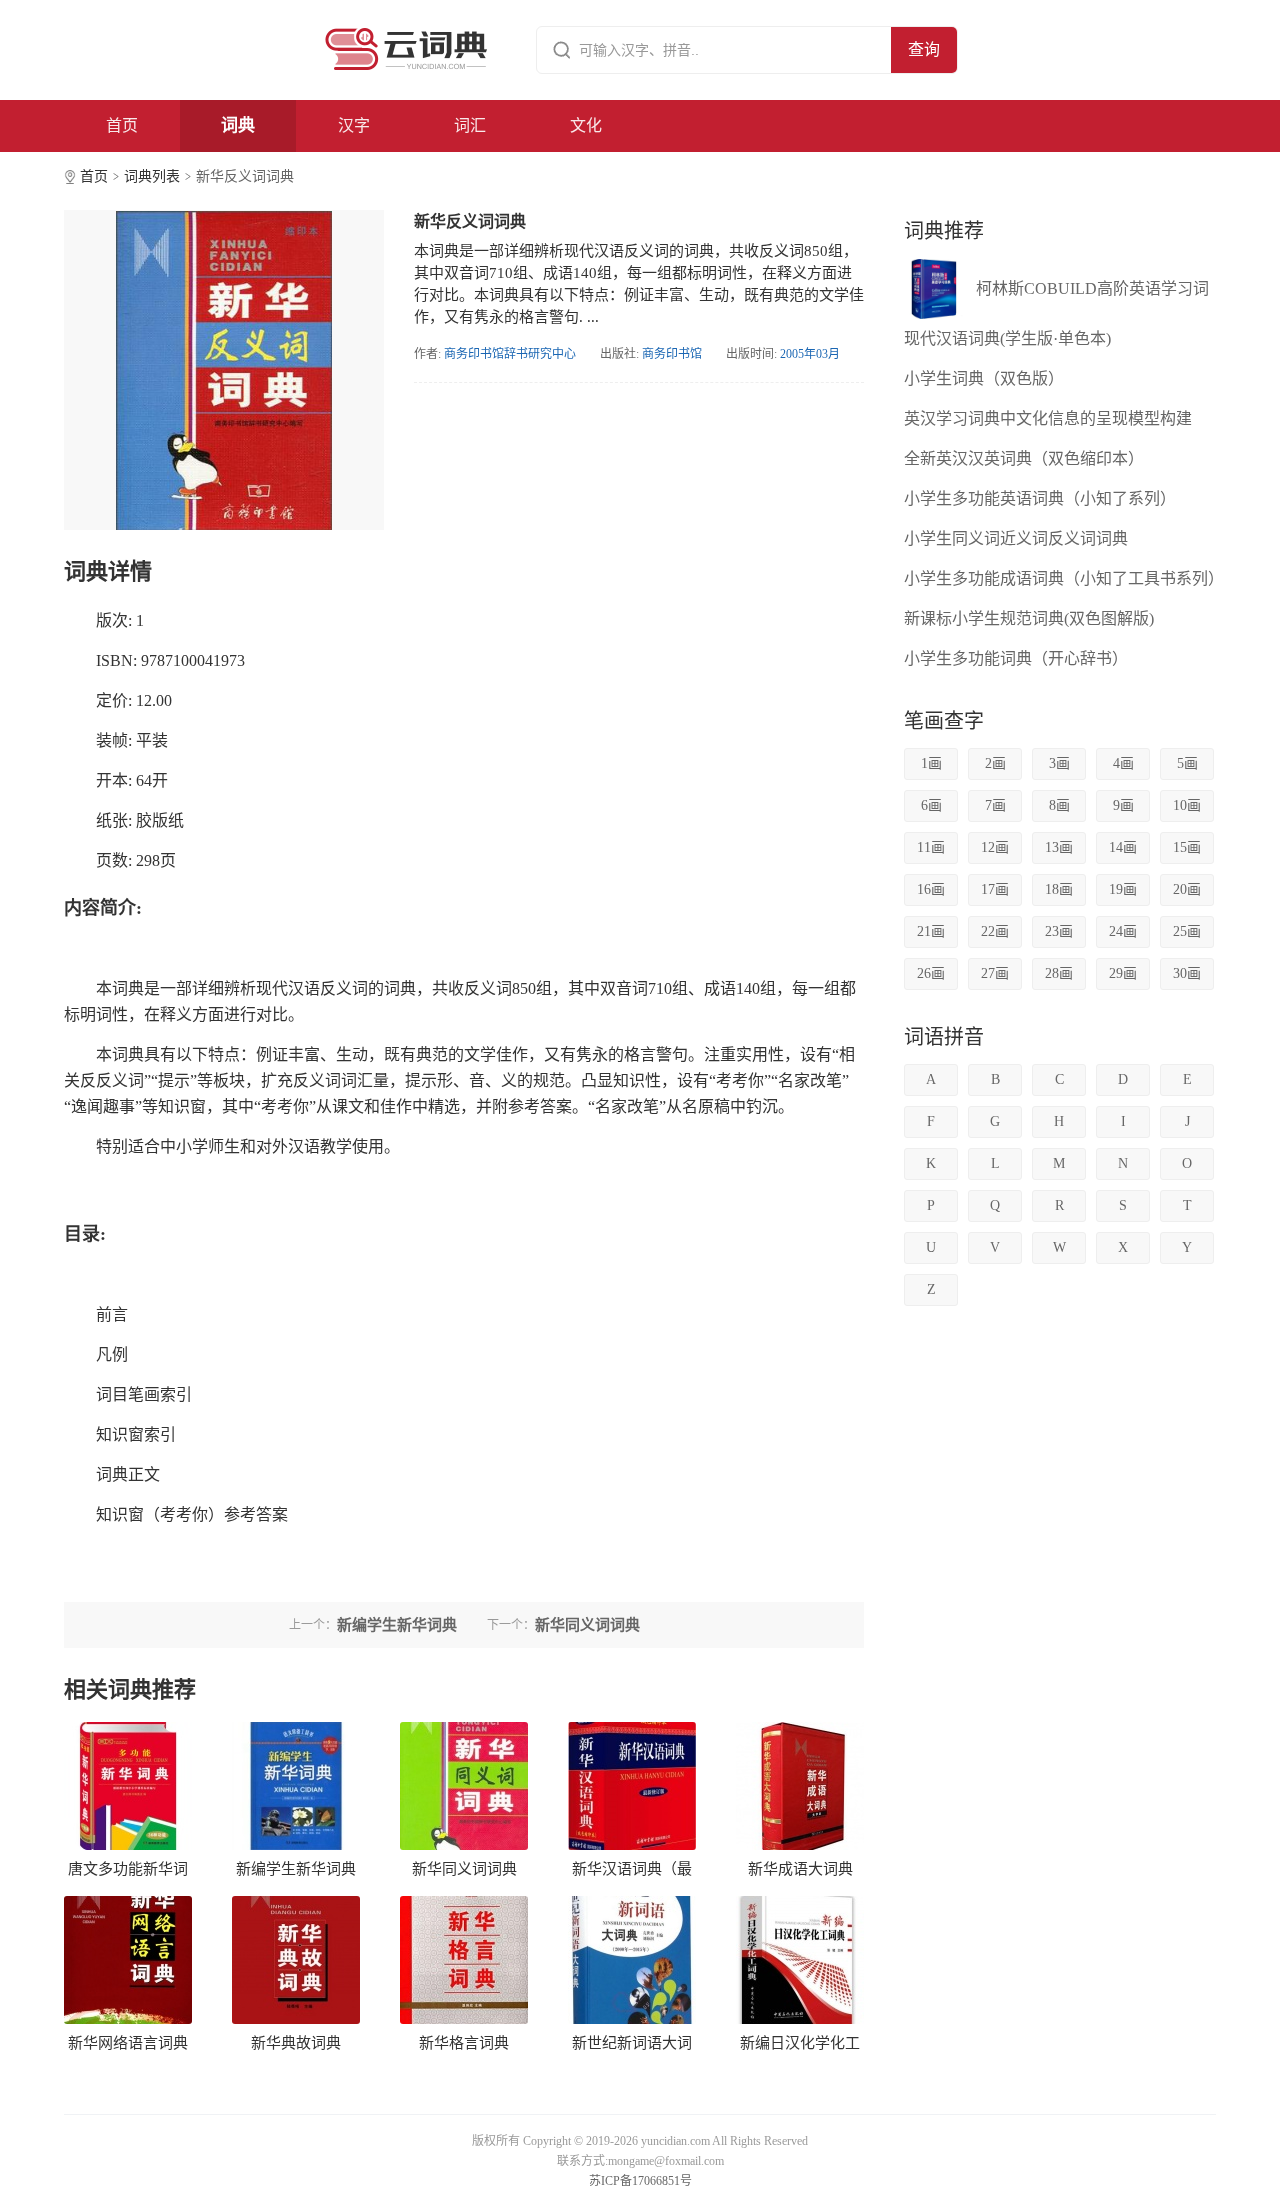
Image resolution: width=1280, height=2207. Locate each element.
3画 (1059, 763)
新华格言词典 (464, 2043)
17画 (995, 889)
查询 (924, 49)
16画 (931, 889)
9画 (1123, 805)
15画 (1187, 847)
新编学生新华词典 (296, 1869)
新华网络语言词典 (128, 2043)
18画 (1059, 889)
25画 (1187, 931)
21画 (931, 931)
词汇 (470, 125)
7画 (995, 805)
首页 (122, 125)
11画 (931, 847)
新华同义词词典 (464, 1869)
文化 (586, 125)
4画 (1123, 763)
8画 (1059, 805)
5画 (1187, 763)
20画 (1187, 889)
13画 (1059, 847)
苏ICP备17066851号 (640, 2181)
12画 (995, 847)
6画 (931, 805)
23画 (1059, 931)
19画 (1123, 889)
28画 (1059, 973)
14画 (1123, 847)
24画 (1123, 931)
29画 (1123, 973)
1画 (931, 763)
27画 (995, 973)
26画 (931, 973)
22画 (995, 931)
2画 (995, 763)
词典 (238, 125)
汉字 (354, 125)
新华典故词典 (296, 2043)
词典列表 (152, 176)
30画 (1187, 973)
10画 (1187, 805)
